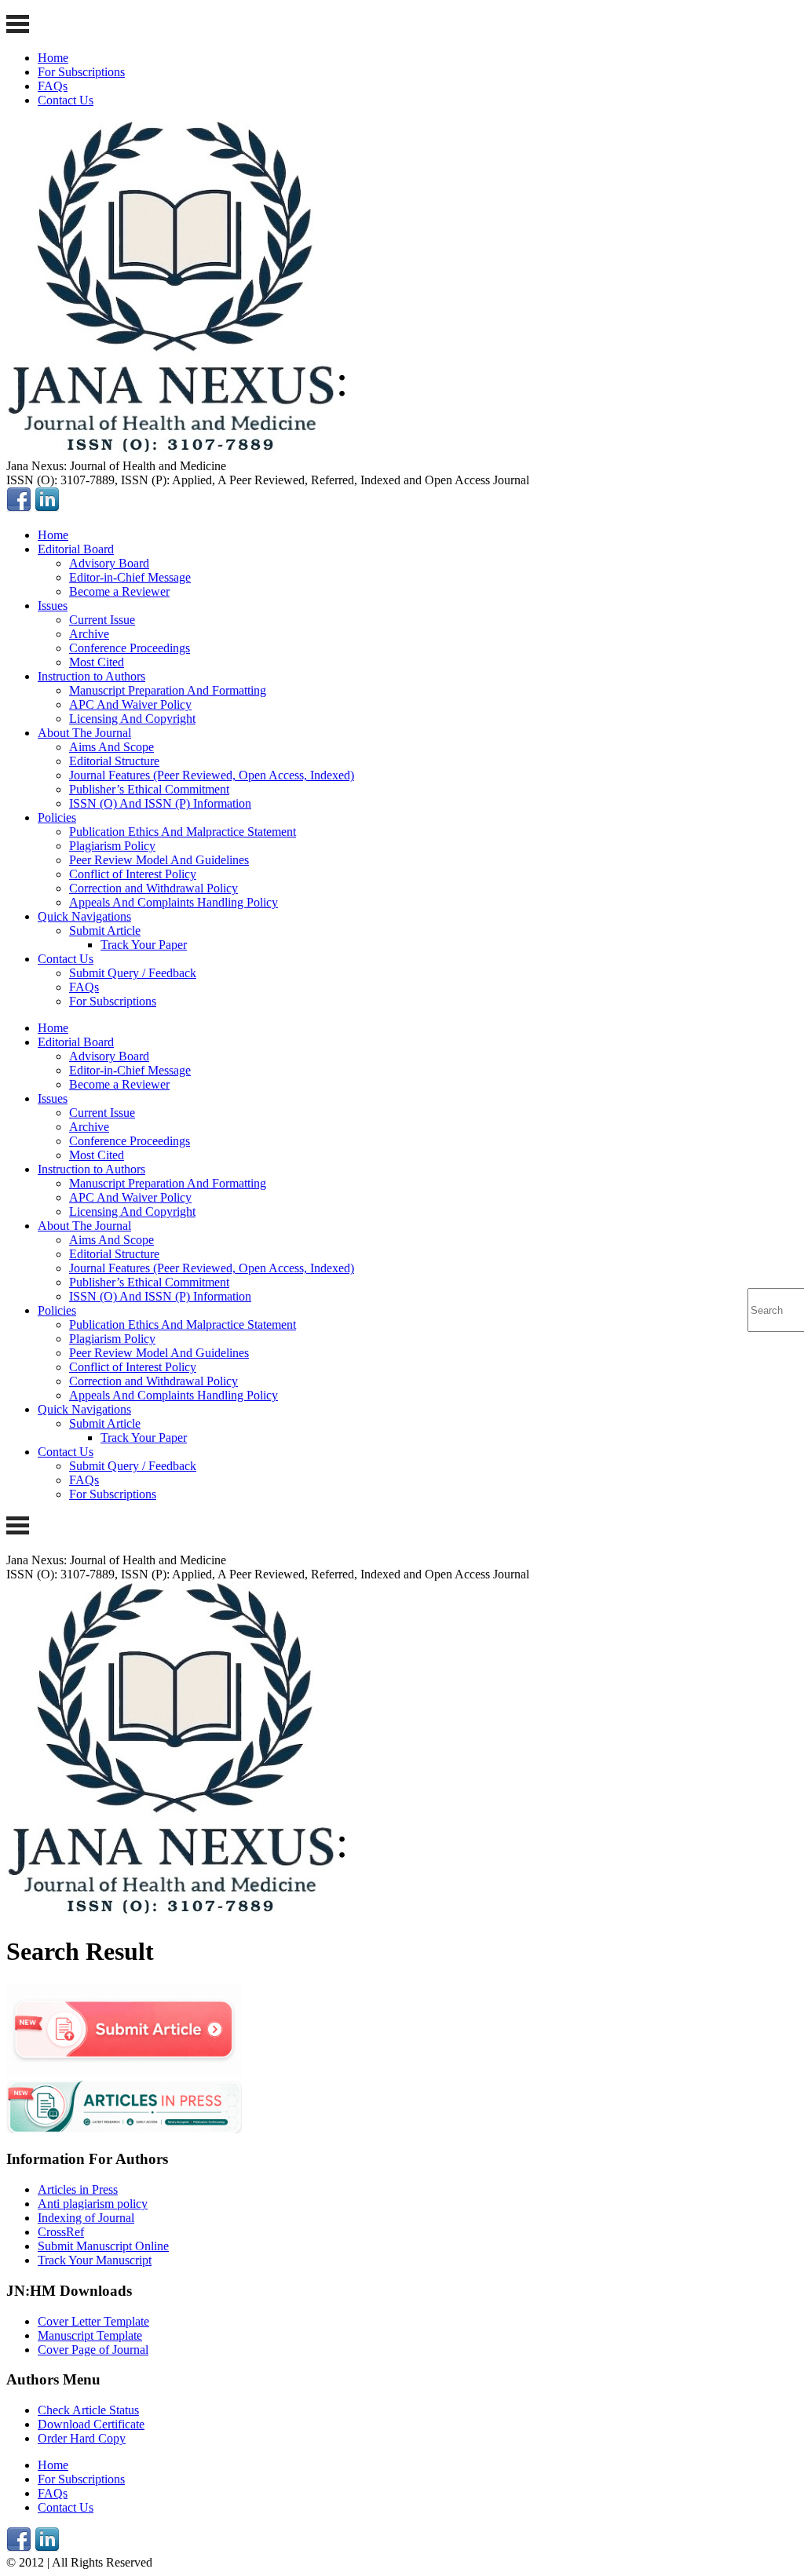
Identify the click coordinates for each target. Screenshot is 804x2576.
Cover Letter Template (93, 2321)
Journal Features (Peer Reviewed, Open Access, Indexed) (212, 775)
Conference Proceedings (130, 648)
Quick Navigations (84, 916)
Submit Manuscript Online (103, 2246)
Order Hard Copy (82, 2438)
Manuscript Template (90, 2335)
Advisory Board (109, 563)
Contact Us (66, 100)
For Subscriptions (81, 72)
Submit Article (105, 930)
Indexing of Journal (86, 2218)
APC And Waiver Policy (130, 704)
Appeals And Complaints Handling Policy (174, 902)
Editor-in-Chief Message (130, 577)
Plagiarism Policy (112, 846)
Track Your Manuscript (95, 2260)
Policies (57, 817)
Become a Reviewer (119, 591)
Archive (89, 634)
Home (53, 58)
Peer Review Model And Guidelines (159, 860)
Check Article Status (88, 2410)
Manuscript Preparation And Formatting (168, 690)
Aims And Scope (111, 747)
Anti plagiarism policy (93, 2204)
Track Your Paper (144, 945)
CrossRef (61, 2232)
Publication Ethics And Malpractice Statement (183, 832)
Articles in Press (78, 2189)
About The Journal (84, 733)
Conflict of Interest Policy (133, 874)
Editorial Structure (114, 761)
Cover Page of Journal (93, 2350)
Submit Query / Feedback (133, 973)
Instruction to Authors (91, 676)
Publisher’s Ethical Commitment (149, 789)
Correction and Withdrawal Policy (153, 888)
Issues (53, 606)
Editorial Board (76, 549)
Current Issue (102, 620)
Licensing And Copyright (132, 719)
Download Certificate (91, 2424)
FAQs (53, 86)
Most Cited (97, 662)
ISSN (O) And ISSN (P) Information (160, 803)
